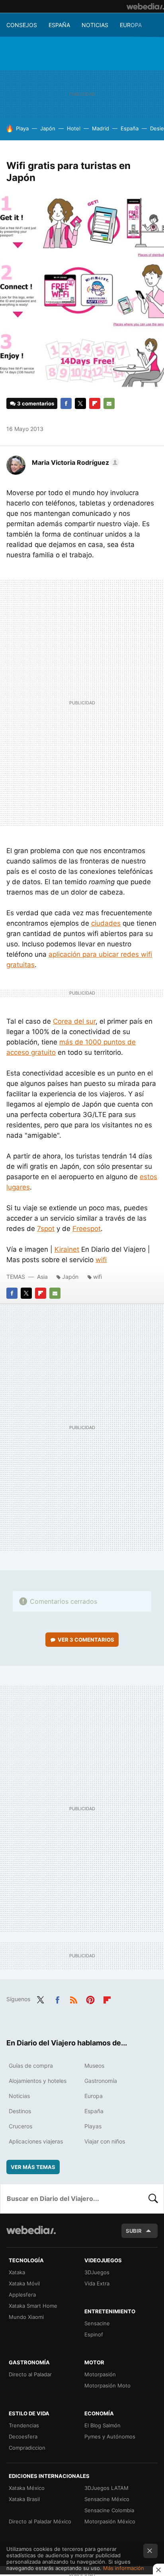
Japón (48, 128)
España (59, 25)
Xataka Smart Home (33, 2306)
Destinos (20, 2111)
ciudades (106, 923)
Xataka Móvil (24, 2283)
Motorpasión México (110, 2521)
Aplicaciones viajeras (36, 2141)
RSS (74, 1998)
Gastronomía (101, 2081)
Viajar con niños (105, 2141)
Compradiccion (27, 2448)
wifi (101, 1260)
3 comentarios (36, 403)
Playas (93, 2126)
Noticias (95, 25)
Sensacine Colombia (109, 2510)
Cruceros (20, 2126)
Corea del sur (74, 1021)
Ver (86, 1640)
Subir (134, 2231)
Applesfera (22, 2295)
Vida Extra (97, 2283)
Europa (131, 25)
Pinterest (90, 1998)
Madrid (101, 128)
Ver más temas (33, 2167)
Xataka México (27, 2488)
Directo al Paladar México (40, 2521)
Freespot (87, 1229)
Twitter (80, 403)
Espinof (94, 2334)
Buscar (153, 2198)
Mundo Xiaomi (26, 2317)
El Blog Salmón (102, 2425)
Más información (124, 2568)
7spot (46, 1229)
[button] (74, 462)
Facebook (66, 403)
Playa (22, 128)
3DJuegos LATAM (106, 2488)
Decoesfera (23, 2436)
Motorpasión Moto (107, 2385)
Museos (94, 2066)
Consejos (22, 25)
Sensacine (97, 2323)
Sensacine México (107, 2499)
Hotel (74, 128)
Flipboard (95, 403)
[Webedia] (145, 6)
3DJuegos (97, 2272)
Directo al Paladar (30, 2374)
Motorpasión (100, 2374)
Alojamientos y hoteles (38, 2081)
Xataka (17, 2272)
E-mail (109, 403)
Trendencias (24, 2425)
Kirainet (67, 1249)
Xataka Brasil (24, 2499)
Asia (42, 1277)
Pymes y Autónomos (110, 2436)
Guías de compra (31, 2066)
